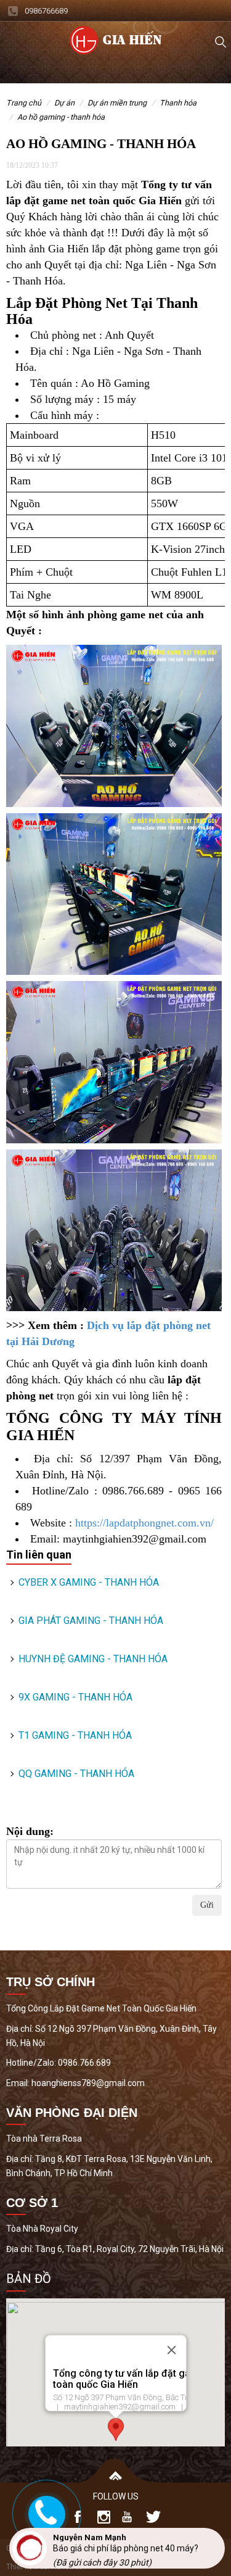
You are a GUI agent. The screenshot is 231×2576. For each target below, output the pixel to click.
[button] (116, 2429)
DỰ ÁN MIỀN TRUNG (117, 103)
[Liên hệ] (46, 2511)
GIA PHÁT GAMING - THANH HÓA (91, 1621)
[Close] (171, 2350)
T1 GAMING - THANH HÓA (75, 1735)
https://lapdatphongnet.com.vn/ (144, 1523)
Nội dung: (30, 1831)
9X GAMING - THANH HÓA (75, 1697)
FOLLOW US (116, 2496)
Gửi (207, 1905)
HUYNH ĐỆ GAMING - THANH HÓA (93, 1659)
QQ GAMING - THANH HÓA (76, 1774)
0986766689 (46, 11)
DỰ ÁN (64, 103)
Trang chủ (24, 103)
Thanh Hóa (178, 103)
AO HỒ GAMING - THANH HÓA (61, 117)
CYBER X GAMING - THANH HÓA (89, 1582)
